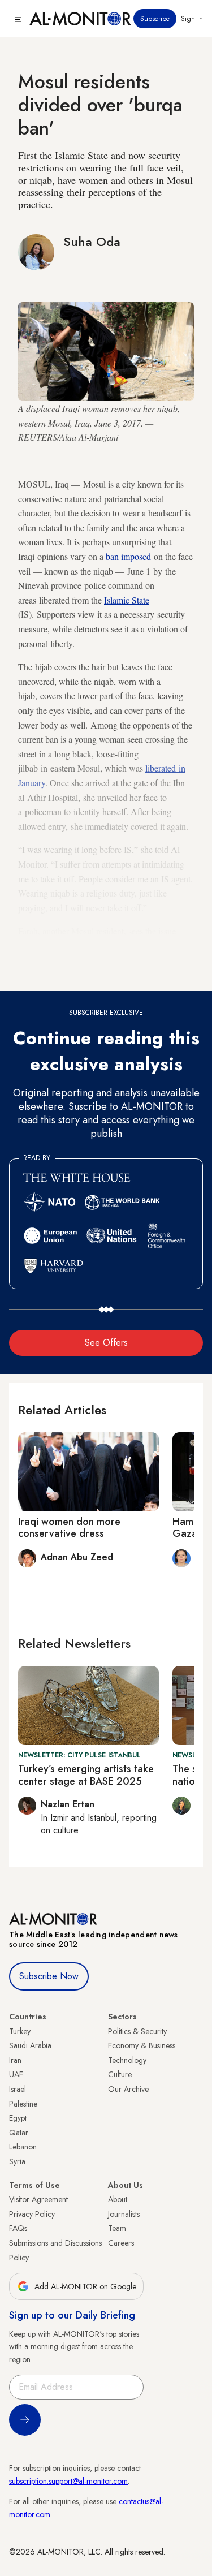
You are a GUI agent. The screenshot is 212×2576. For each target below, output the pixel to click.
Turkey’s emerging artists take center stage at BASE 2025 (86, 1775)
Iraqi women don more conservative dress (69, 1528)
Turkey (20, 2031)
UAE (16, 2074)
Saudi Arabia (30, 2045)
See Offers (106, 1343)
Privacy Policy (32, 2214)
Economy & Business (142, 2045)
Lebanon (23, 2147)
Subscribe (155, 19)
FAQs (18, 2228)
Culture (120, 2074)
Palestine (23, 2104)
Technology (127, 2060)
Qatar (19, 2133)
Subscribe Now (49, 1976)
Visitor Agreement (38, 2199)
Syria (17, 2161)
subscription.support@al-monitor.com (68, 2481)
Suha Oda (92, 242)
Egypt (18, 2118)
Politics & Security (137, 2031)
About (118, 2199)
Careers (121, 2243)
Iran (15, 2060)
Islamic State (127, 600)
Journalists (124, 2214)
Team (117, 2228)
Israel (18, 2089)
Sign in (192, 19)
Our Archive (128, 2089)
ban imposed (128, 556)
